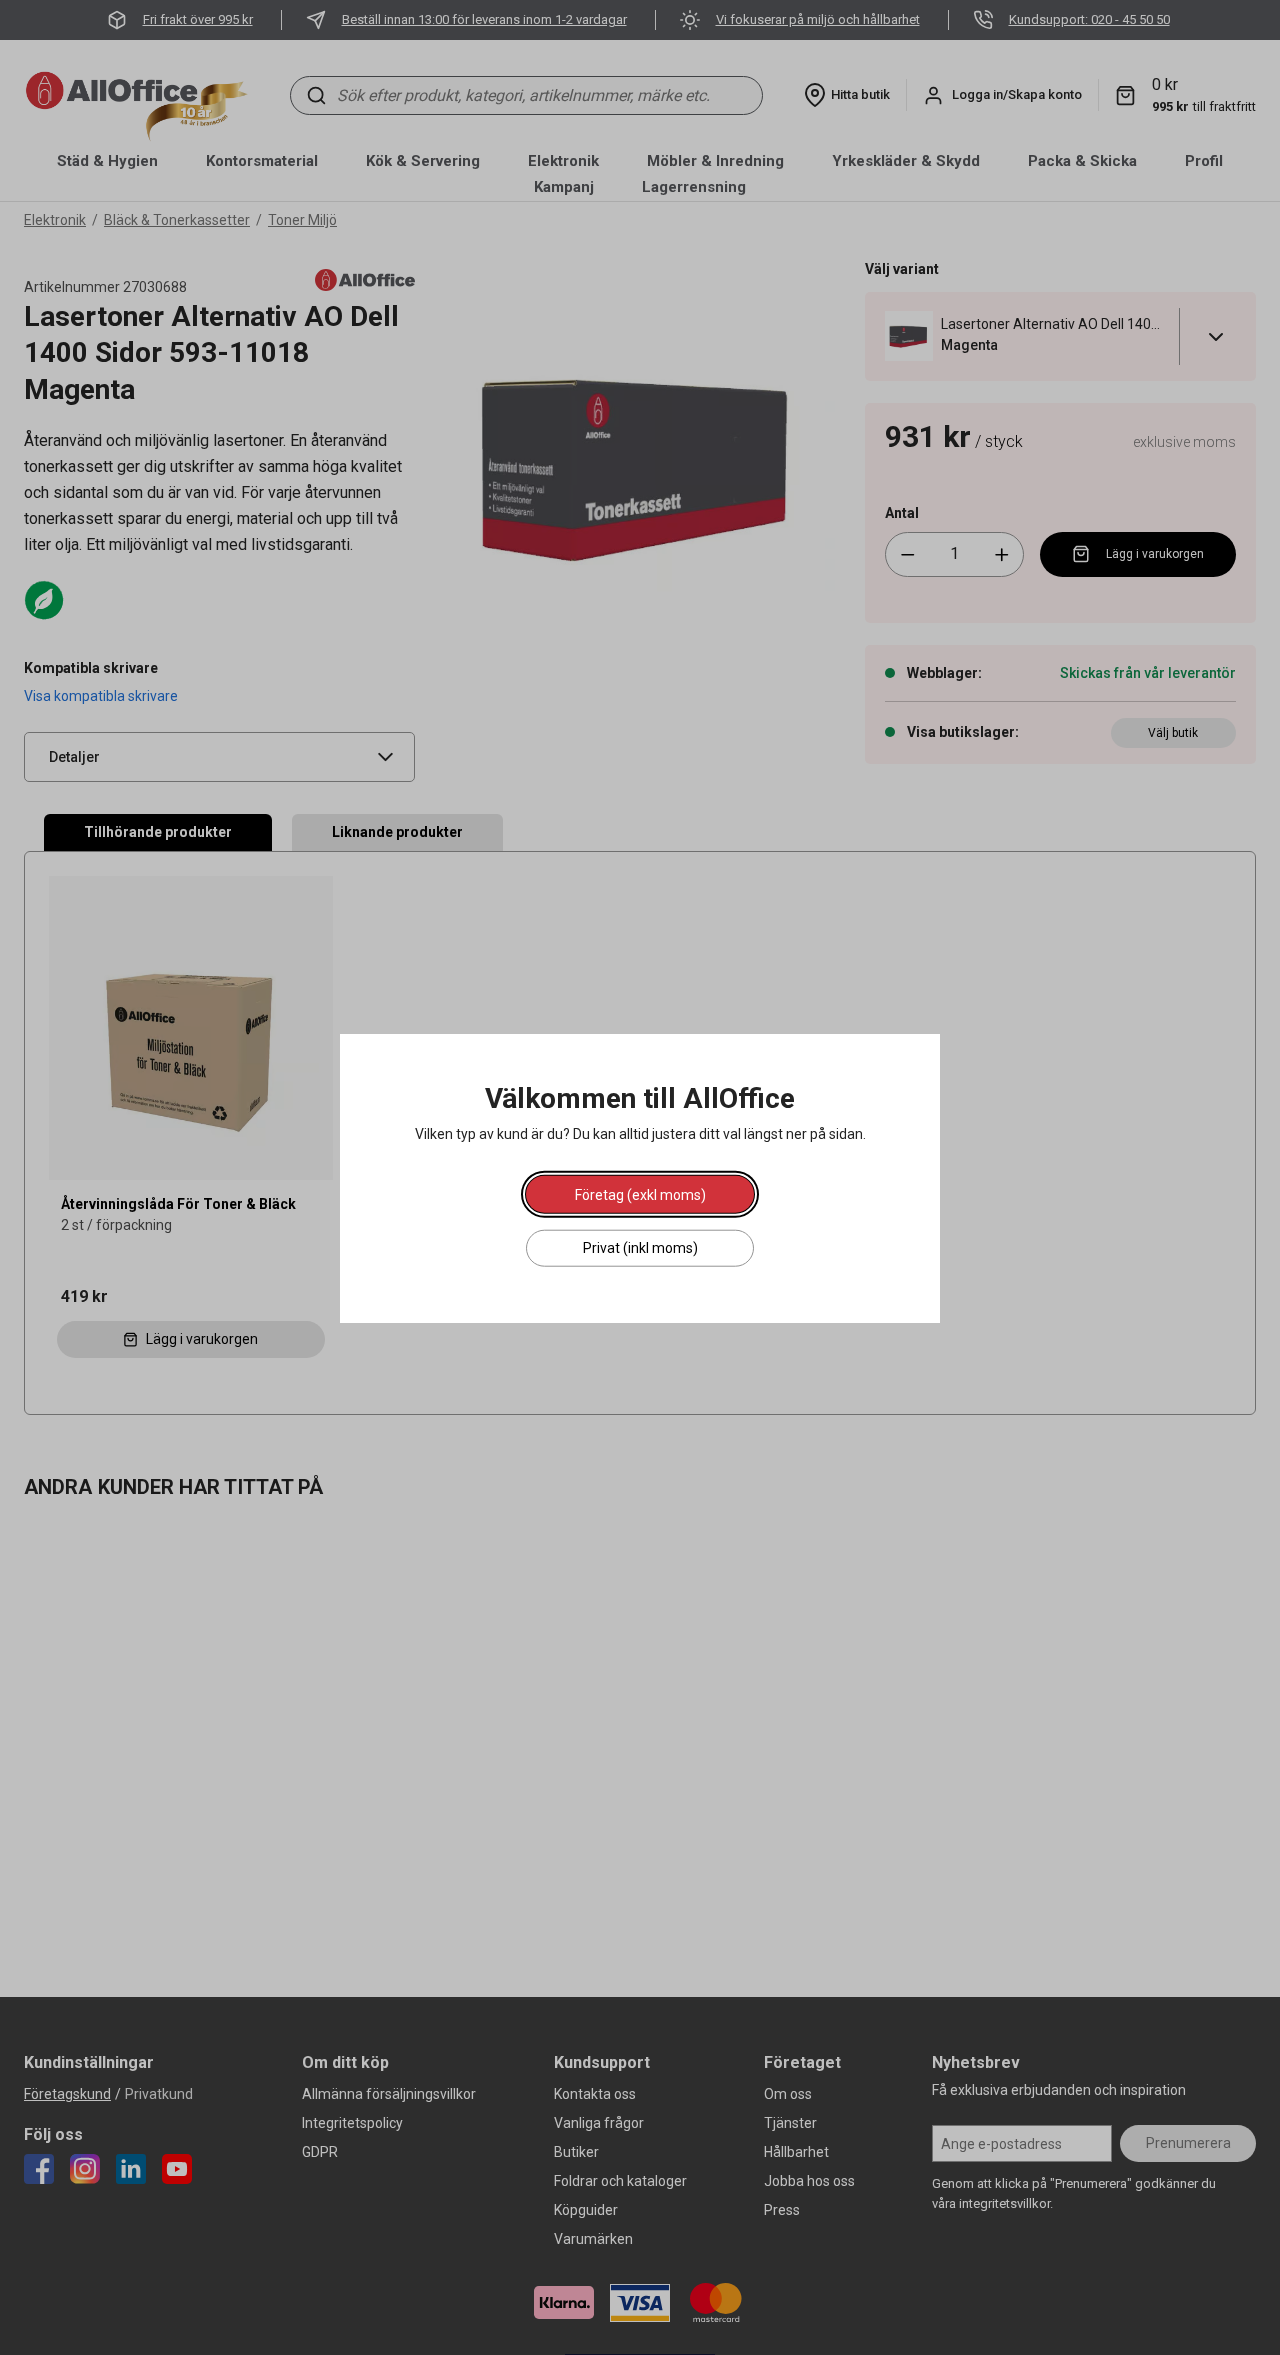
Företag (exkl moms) (640, 1194)
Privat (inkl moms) (640, 1247)
